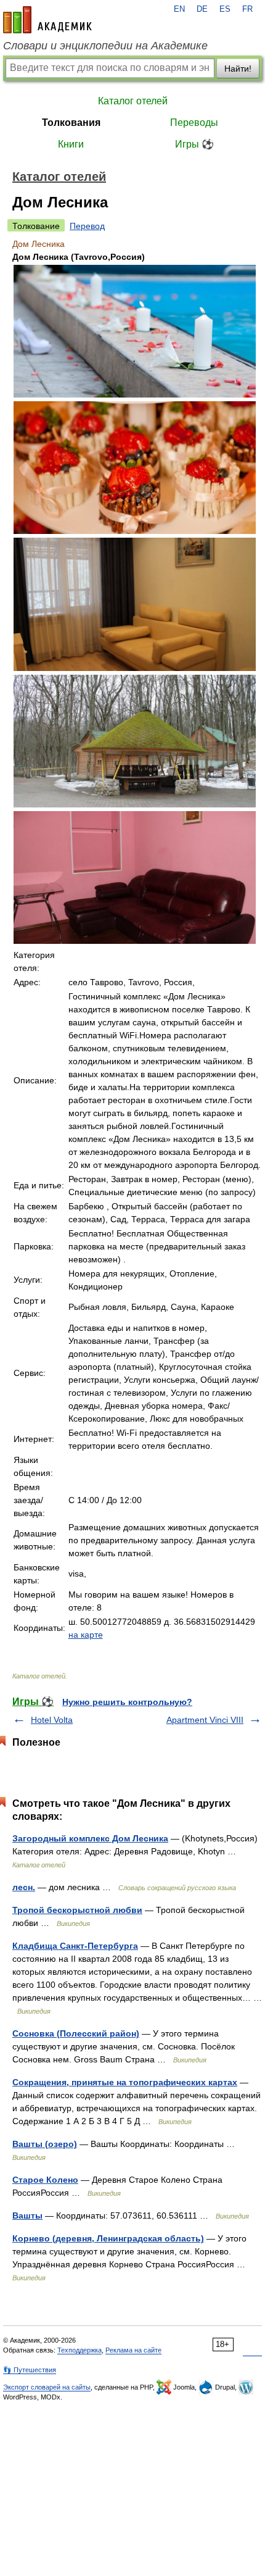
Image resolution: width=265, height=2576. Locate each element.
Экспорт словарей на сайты (47, 2387)
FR (247, 9)
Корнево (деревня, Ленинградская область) (108, 2238)
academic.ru (47, 20)
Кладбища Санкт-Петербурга (75, 1946)
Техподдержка (79, 2350)
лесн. (24, 1887)
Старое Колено (45, 2180)
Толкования (71, 123)
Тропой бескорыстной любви (77, 1910)
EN (179, 9)
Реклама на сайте (133, 2350)
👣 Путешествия (30, 2370)
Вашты (27, 2215)
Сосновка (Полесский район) (76, 2033)
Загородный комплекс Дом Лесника (90, 1838)
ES (225, 9)
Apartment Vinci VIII (205, 1720)
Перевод (87, 226)
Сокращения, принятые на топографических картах (125, 2082)
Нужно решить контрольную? (127, 1702)
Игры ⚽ (194, 144)
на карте (86, 1635)
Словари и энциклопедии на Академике (105, 46)
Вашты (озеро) (45, 2144)
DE (202, 9)
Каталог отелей (133, 101)
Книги (71, 144)
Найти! (238, 69)
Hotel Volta (52, 1720)
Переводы (194, 123)
